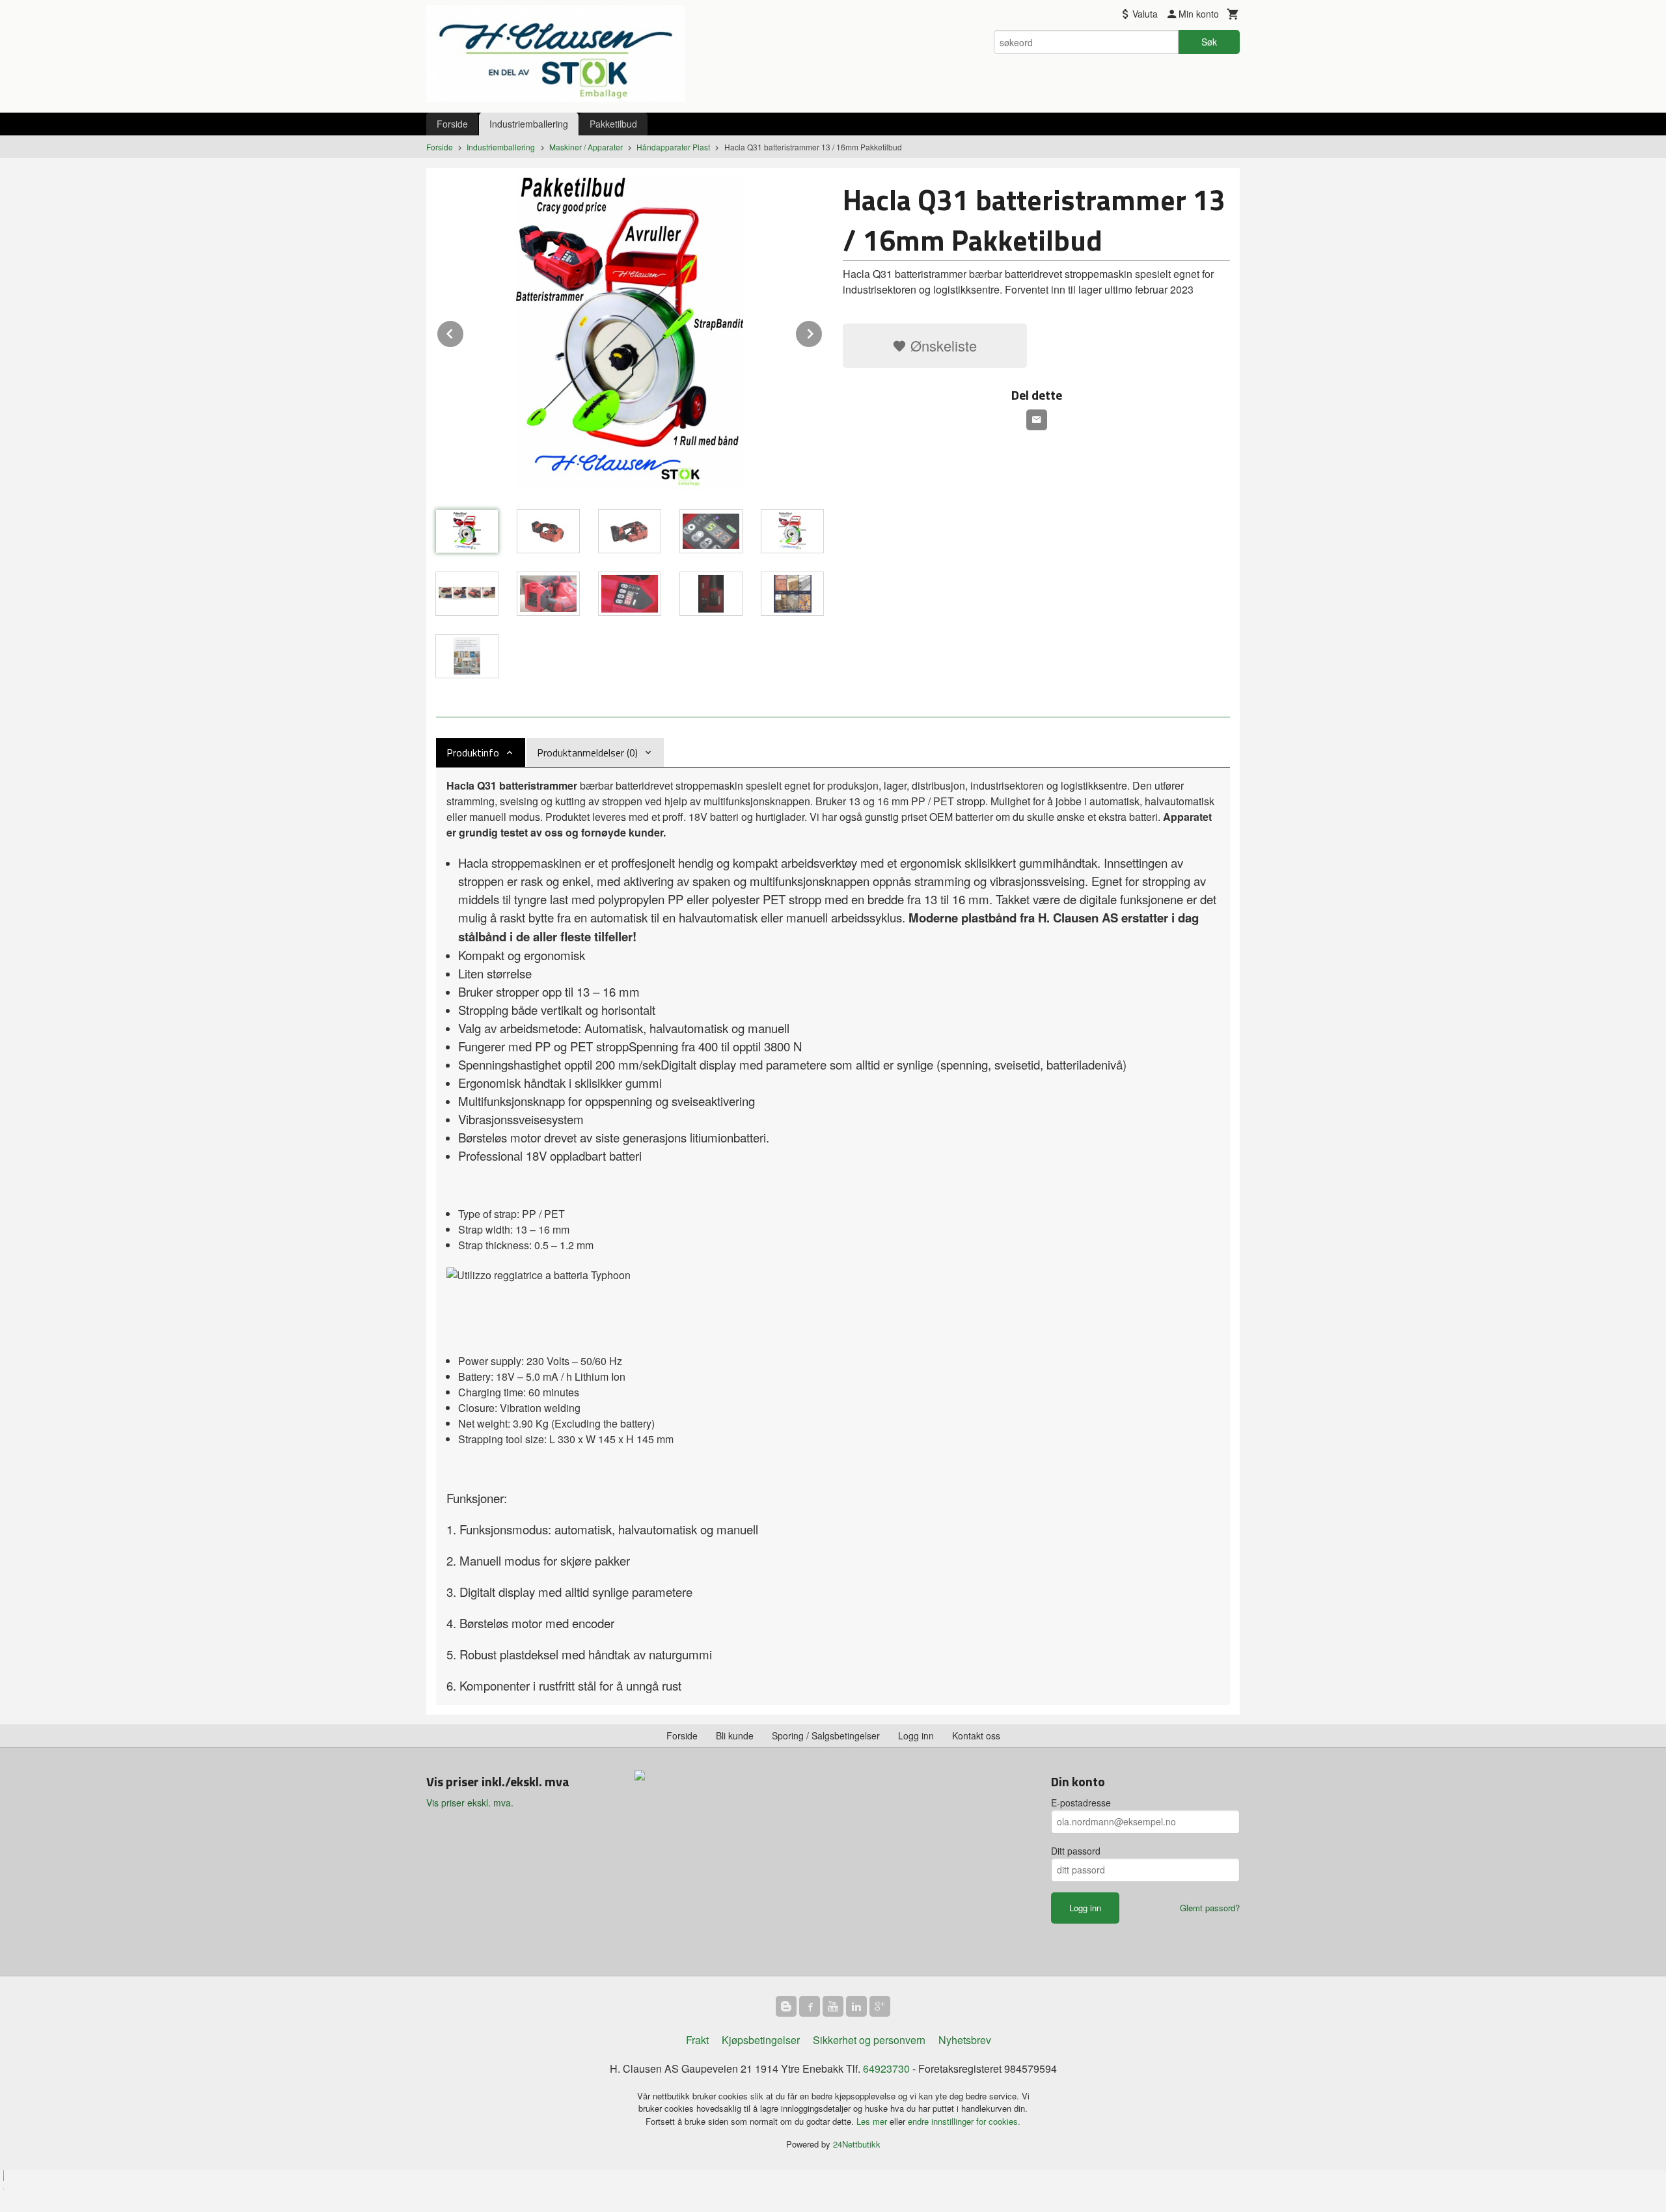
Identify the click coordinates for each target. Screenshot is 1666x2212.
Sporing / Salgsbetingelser (826, 1735)
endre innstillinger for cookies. (964, 2121)
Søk (1209, 42)
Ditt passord (1076, 1851)
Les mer (873, 2121)
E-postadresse (1081, 1803)
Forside (452, 124)
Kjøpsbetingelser (761, 2040)
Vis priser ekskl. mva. (470, 1803)
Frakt (697, 2040)
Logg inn (916, 1735)
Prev (464, 332)
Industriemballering (529, 124)
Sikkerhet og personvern (869, 2040)
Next (823, 332)
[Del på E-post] (1037, 420)
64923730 (886, 2068)
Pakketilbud (613, 124)
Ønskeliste (942, 345)
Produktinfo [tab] (473, 753)
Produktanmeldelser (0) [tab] (587, 753)
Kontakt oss (976, 1735)
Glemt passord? (1210, 1908)
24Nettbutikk (857, 2144)
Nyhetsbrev (965, 2040)
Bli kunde (735, 1735)
